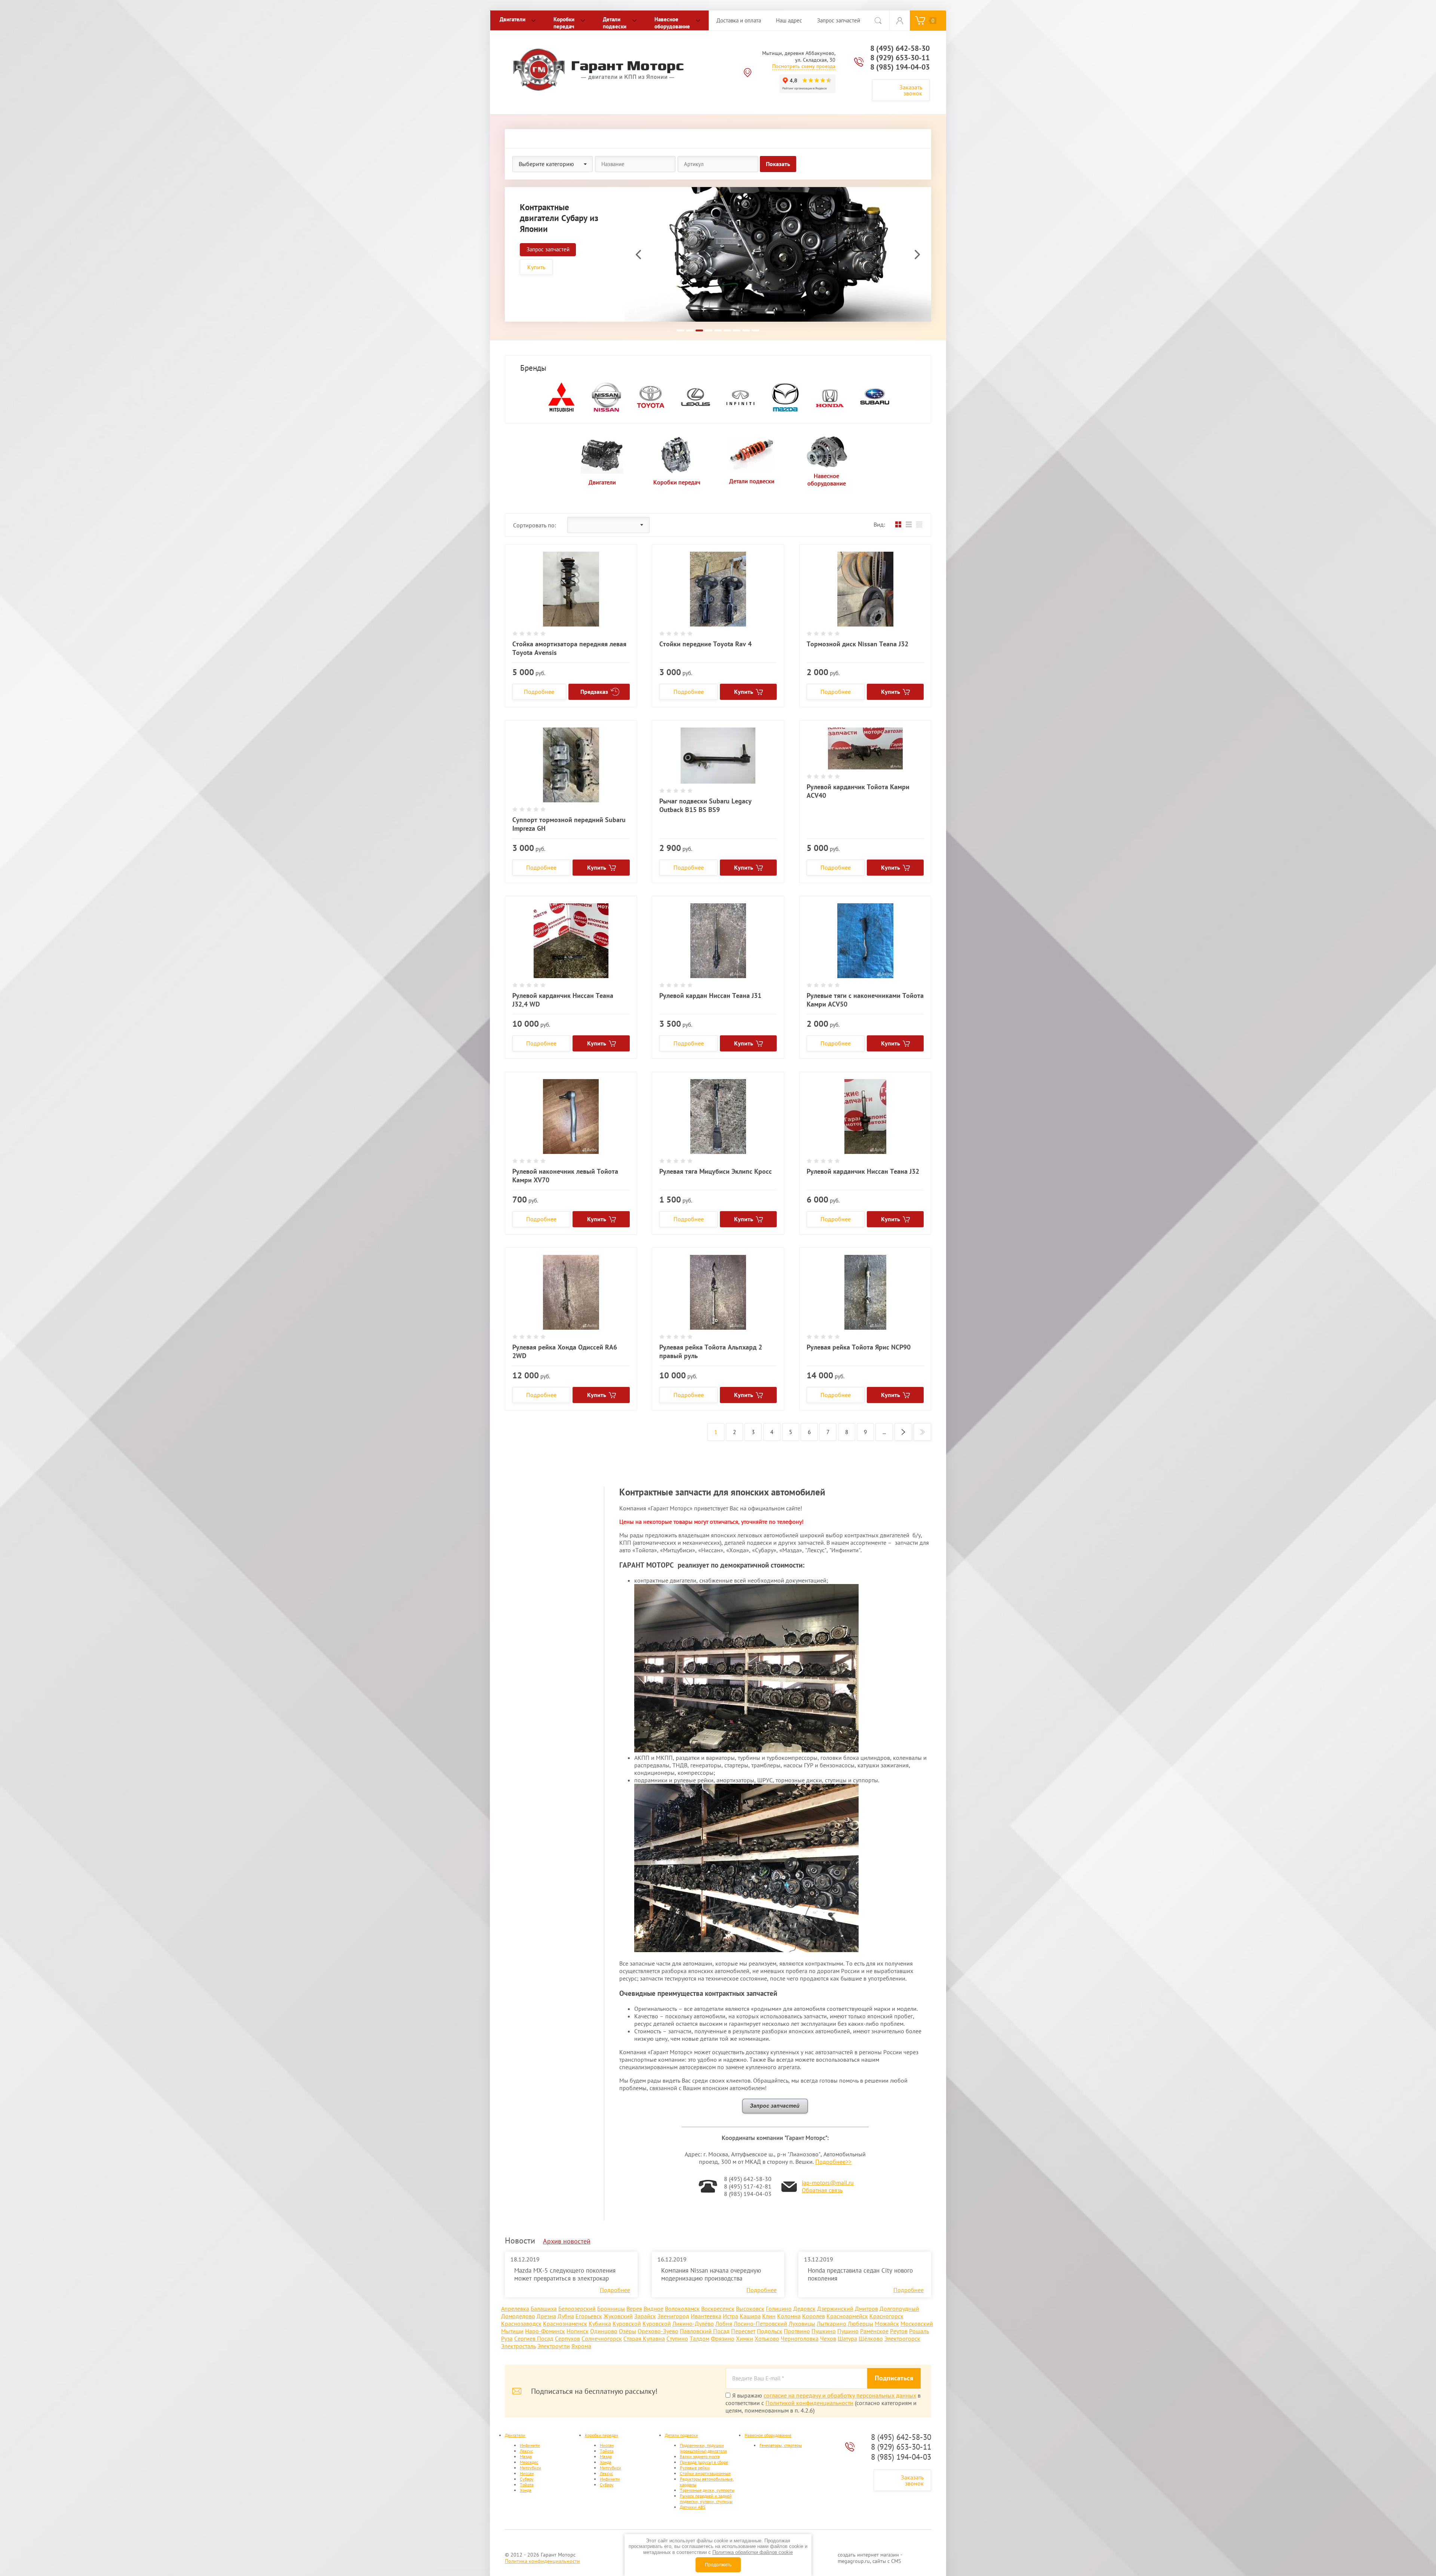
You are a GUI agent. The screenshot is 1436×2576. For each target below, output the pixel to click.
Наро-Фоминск (545, 2331)
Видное (653, 2309)
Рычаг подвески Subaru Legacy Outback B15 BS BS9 (705, 805)
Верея (634, 2309)
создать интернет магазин (868, 2555)
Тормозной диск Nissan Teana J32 (857, 644)
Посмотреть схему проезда (804, 66)
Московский (917, 2324)
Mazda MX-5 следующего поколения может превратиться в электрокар (565, 2274)
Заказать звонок (911, 90)
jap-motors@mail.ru (828, 2183)
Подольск (770, 2331)
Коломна (789, 2316)
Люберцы (860, 2324)
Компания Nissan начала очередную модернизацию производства (711, 2274)
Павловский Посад (705, 2331)
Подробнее (539, 692)
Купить (536, 267)
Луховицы (802, 2324)
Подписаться (894, 2378)
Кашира (750, 2316)
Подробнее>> (833, 2162)
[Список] (909, 525)
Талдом (699, 2338)
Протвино (797, 2331)
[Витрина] (898, 525)
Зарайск (645, 2316)
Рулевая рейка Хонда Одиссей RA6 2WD (565, 1351)
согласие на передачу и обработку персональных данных (840, 2395)
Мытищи (512, 2331)
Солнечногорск (602, 2338)
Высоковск (750, 2309)
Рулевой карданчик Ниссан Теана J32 (863, 1171)
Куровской (627, 2324)
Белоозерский (577, 2309)
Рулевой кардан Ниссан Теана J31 (710, 996)
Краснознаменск (565, 2324)
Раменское (874, 2331)
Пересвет (743, 2331)
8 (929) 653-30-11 (900, 58)
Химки (745, 2338)
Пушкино (824, 2331)
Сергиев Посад (534, 2338)
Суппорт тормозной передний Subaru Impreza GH (569, 824)
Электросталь (518, 2346)
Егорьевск (589, 2316)
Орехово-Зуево (658, 2331)
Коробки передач (564, 23)
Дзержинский (835, 2309)
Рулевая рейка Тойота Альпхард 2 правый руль (711, 1351)
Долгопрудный (899, 2309)
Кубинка (600, 2324)
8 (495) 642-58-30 (900, 48)
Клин (769, 2316)
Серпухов (567, 2338)
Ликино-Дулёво (693, 2324)
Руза (507, 2338)
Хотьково (767, 2338)
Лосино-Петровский (760, 2324)
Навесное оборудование (672, 23)
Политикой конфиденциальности (809, 2403)
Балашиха (544, 2309)
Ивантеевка (706, 2316)
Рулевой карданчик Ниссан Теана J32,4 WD (563, 1000)
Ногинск (578, 2331)
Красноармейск (847, 2316)
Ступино (677, 2338)
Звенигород (673, 2316)
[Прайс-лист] (919, 525)
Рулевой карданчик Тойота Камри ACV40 (858, 791)
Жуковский (618, 2316)
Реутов (899, 2331)
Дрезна (546, 2316)
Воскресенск (718, 2309)
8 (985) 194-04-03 (900, 67)
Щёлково (871, 2338)
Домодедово (518, 2316)
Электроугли (554, 2346)
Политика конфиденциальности (542, 2561)
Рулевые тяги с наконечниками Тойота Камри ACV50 (865, 1000)
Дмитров (866, 2309)
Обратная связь (822, 2190)
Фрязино (723, 2338)
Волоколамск (682, 2309)
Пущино (848, 2331)
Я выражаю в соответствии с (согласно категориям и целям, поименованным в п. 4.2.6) (823, 2403)
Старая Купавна (644, 2338)
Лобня (724, 2324)
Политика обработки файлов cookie (753, 2552)
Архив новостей (567, 2241)
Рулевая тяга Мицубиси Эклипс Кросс (716, 1171)
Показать (778, 164)
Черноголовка (800, 2338)
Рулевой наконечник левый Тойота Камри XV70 (565, 1176)
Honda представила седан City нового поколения (860, 2274)
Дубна (566, 2316)
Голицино (779, 2309)
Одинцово (604, 2331)
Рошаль (919, 2331)
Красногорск (886, 2316)
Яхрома (581, 2346)
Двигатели (513, 19)
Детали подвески (615, 23)
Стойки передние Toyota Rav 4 (705, 644)
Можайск (887, 2324)
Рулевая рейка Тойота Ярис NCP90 (859, 1347)
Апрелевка (515, 2309)
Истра (731, 2316)
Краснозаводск (521, 2324)
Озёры (628, 2331)
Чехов (828, 2338)
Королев (814, 2316)
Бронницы (611, 2309)
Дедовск (804, 2309)
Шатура (847, 2338)
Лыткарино (831, 2324)
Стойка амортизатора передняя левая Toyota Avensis (569, 648)
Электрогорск (902, 2338)
